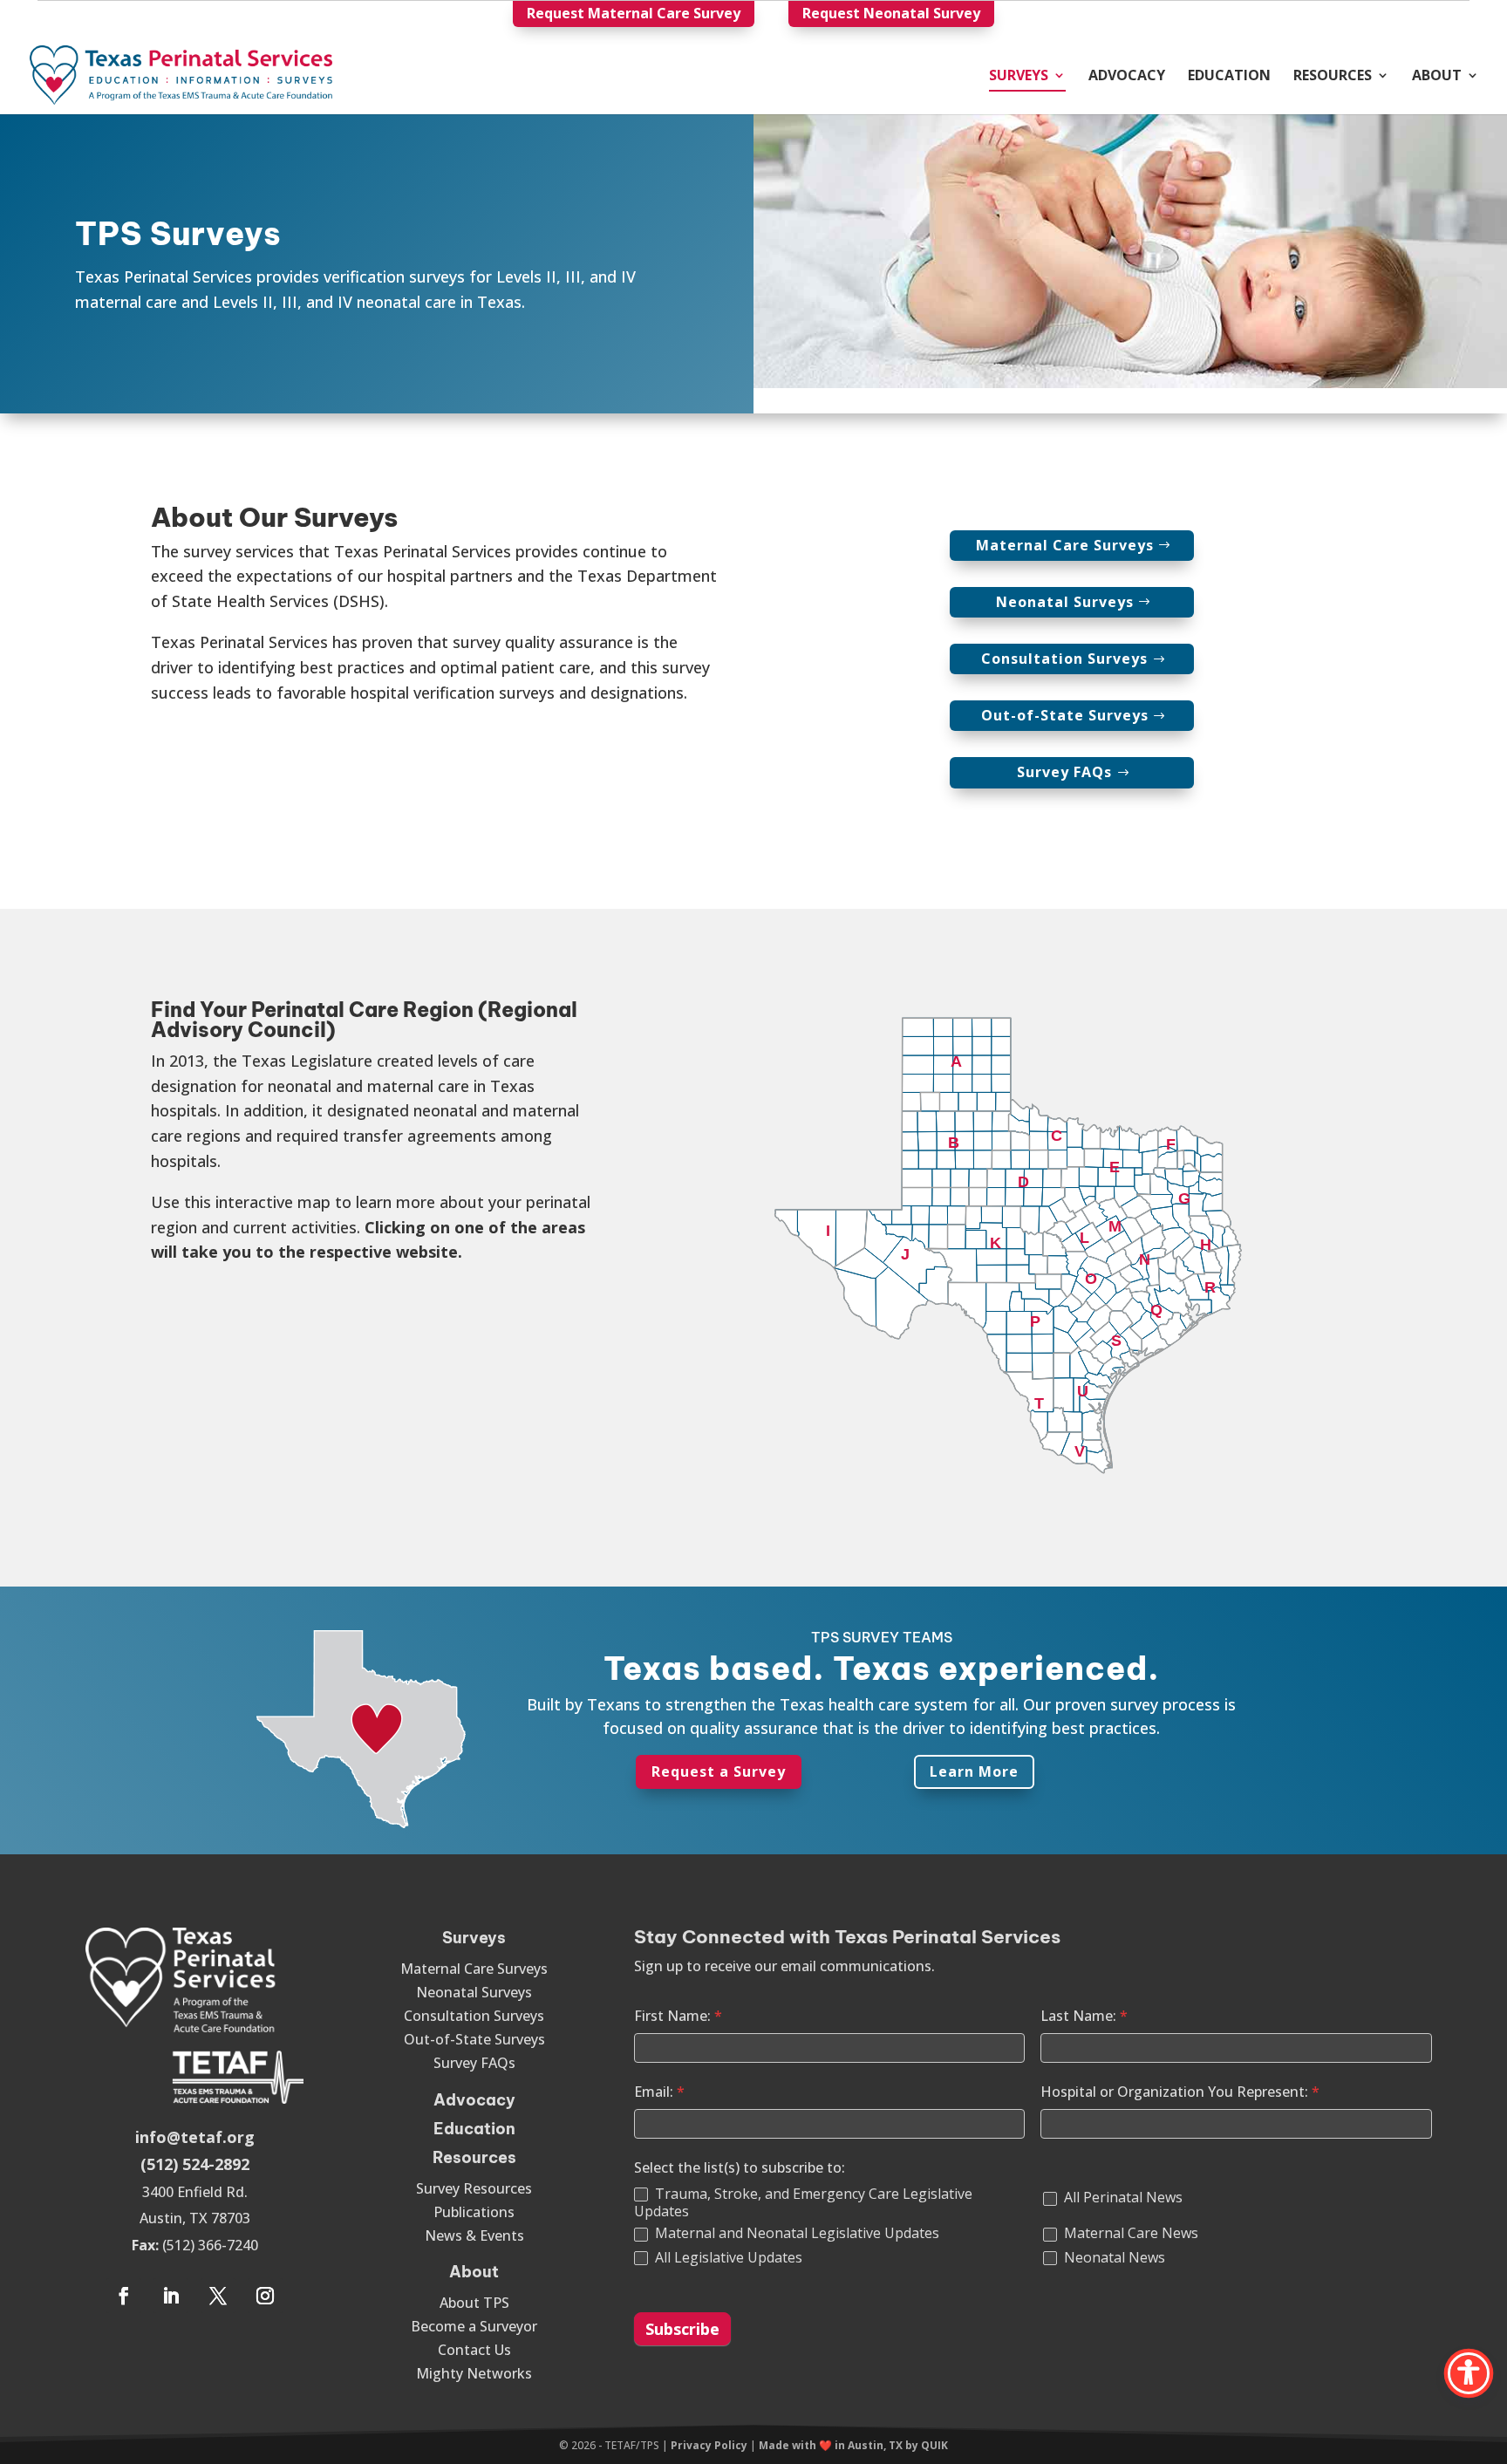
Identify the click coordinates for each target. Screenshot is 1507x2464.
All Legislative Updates (727, 2258)
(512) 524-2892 (195, 2164)
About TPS (474, 2303)
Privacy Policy (709, 2445)
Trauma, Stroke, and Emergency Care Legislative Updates (803, 2203)
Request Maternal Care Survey (634, 13)
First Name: (678, 2016)
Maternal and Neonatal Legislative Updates (795, 2233)
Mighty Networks (474, 2373)
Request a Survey (719, 1771)
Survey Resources (474, 2188)
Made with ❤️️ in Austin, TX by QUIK (853, 2445)
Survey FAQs (1064, 772)
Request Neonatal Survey (891, 13)
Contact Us (474, 2350)
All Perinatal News (1122, 2198)
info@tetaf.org (195, 2137)
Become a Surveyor (474, 2326)
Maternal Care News (1129, 2233)
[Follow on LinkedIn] (171, 2296)
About (1437, 77)
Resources (1333, 77)
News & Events (474, 2235)
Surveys (1019, 77)
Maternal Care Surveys (1065, 545)
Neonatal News (1113, 2258)
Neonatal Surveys (1065, 602)
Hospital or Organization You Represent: (1180, 2092)
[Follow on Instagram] (265, 2296)
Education (1229, 77)
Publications (474, 2212)
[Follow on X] (218, 2296)
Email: (659, 2092)
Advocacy (1127, 77)
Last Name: (1084, 2016)
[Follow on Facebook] (124, 2296)
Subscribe (682, 2329)
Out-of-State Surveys (1065, 715)
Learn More (974, 1771)
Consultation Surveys (1064, 659)
